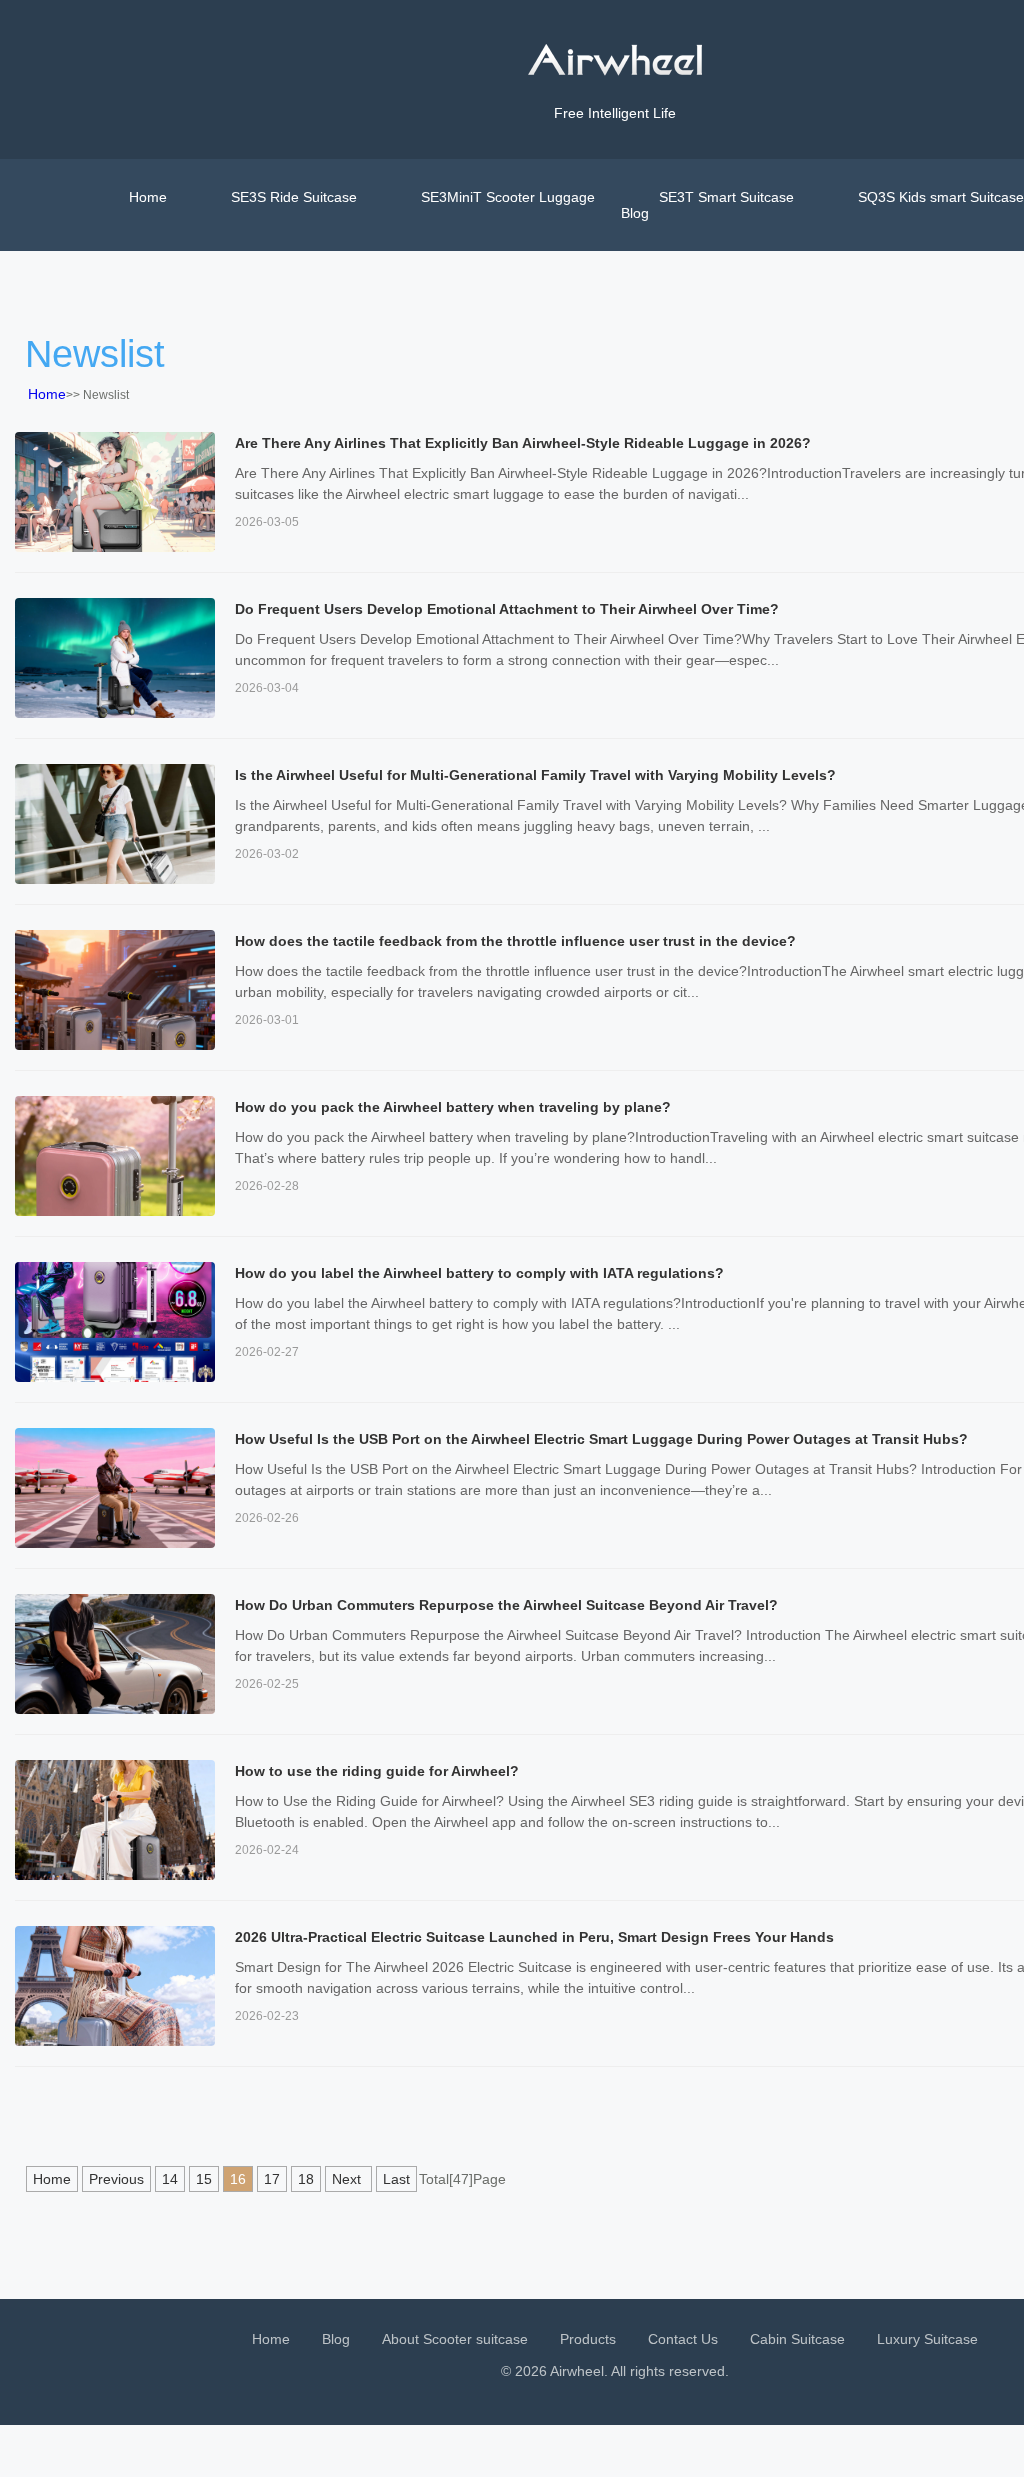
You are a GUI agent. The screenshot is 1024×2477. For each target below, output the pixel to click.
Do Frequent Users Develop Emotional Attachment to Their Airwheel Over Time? (507, 609)
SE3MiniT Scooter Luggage (508, 197)
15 (204, 2179)
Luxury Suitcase (927, 2339)
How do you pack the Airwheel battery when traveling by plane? (453, 1107)
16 (238, 2179)
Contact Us (683, 2339)
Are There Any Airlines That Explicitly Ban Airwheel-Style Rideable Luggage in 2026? (523, 443)
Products (588, 2339)
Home (148, 197)
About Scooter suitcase (455, 2339)
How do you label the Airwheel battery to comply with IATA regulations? (479, 1273)
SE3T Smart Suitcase (726, 197)
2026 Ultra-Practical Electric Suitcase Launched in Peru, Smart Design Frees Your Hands (534, 1937)
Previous (116, 2179)
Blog (635, 213)
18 (306, 2179)
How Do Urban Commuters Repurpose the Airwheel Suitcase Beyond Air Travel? (506, 1605)
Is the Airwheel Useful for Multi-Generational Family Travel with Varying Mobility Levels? (535, 775)
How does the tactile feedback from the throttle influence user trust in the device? (515, 941)
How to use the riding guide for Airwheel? (377, 1771)
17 (272, 2179)
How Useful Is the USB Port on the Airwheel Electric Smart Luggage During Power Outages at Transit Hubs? (601, 1439)
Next (348, 2179)
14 (170, 2179)
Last (396, 2179)
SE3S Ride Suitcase (294, 197)
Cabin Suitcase (797, 2339)
